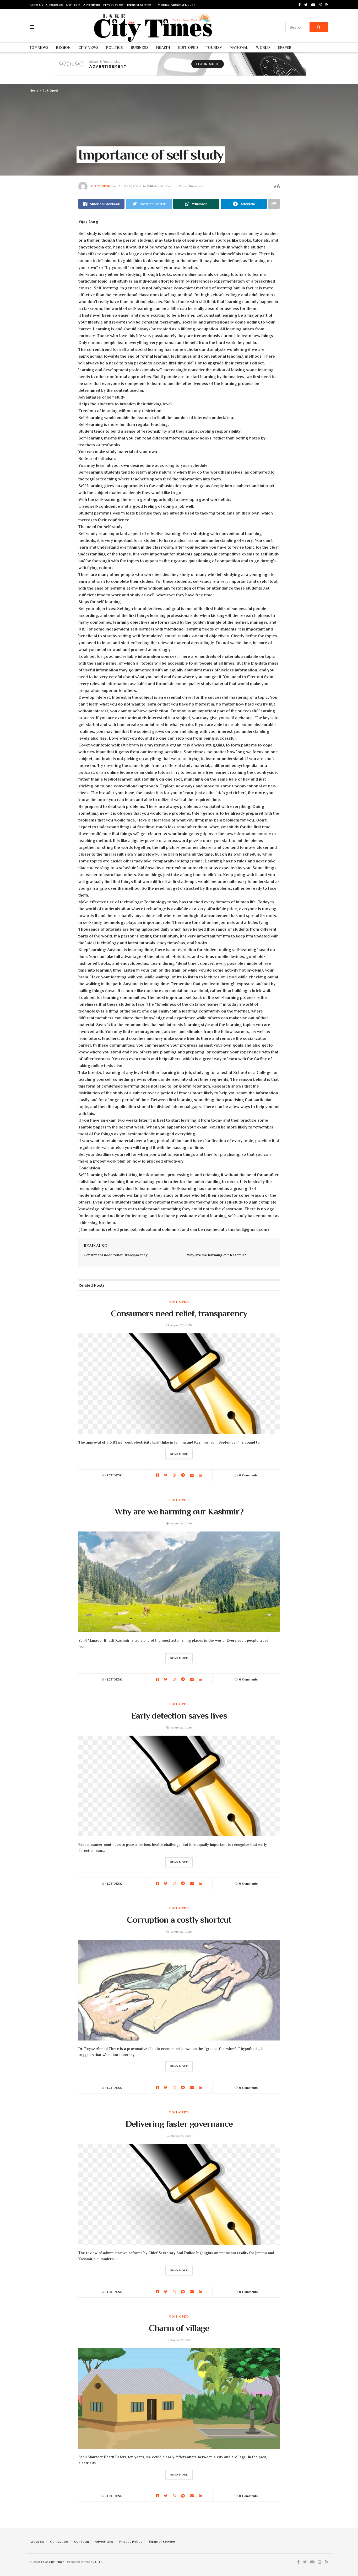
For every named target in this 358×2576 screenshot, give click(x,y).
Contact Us (54, 5)
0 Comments (248, 1475)
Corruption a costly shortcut (179, 1920)
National (239, 47)
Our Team (73, 5)
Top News (39, 47)
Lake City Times (53, 2562)
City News (88, 47)
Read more (179, 1454)
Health (163, 47)
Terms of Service (139, 5)
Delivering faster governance (179, 2124)
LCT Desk (103, 186)
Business (140, 47)
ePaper (285, 47)
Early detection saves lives (179, 1715)
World (263, 47)
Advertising (92, 5)
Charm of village (179, 2328)
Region (63, 47)
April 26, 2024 (130, 186)
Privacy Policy (113, 5)
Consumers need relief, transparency (116, 1255)
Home (34, 91)
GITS (99, 2562)
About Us (36, 5)
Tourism (214, 47)
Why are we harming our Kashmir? (216, 1255)
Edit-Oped (188, 47)
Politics (114, 47)
